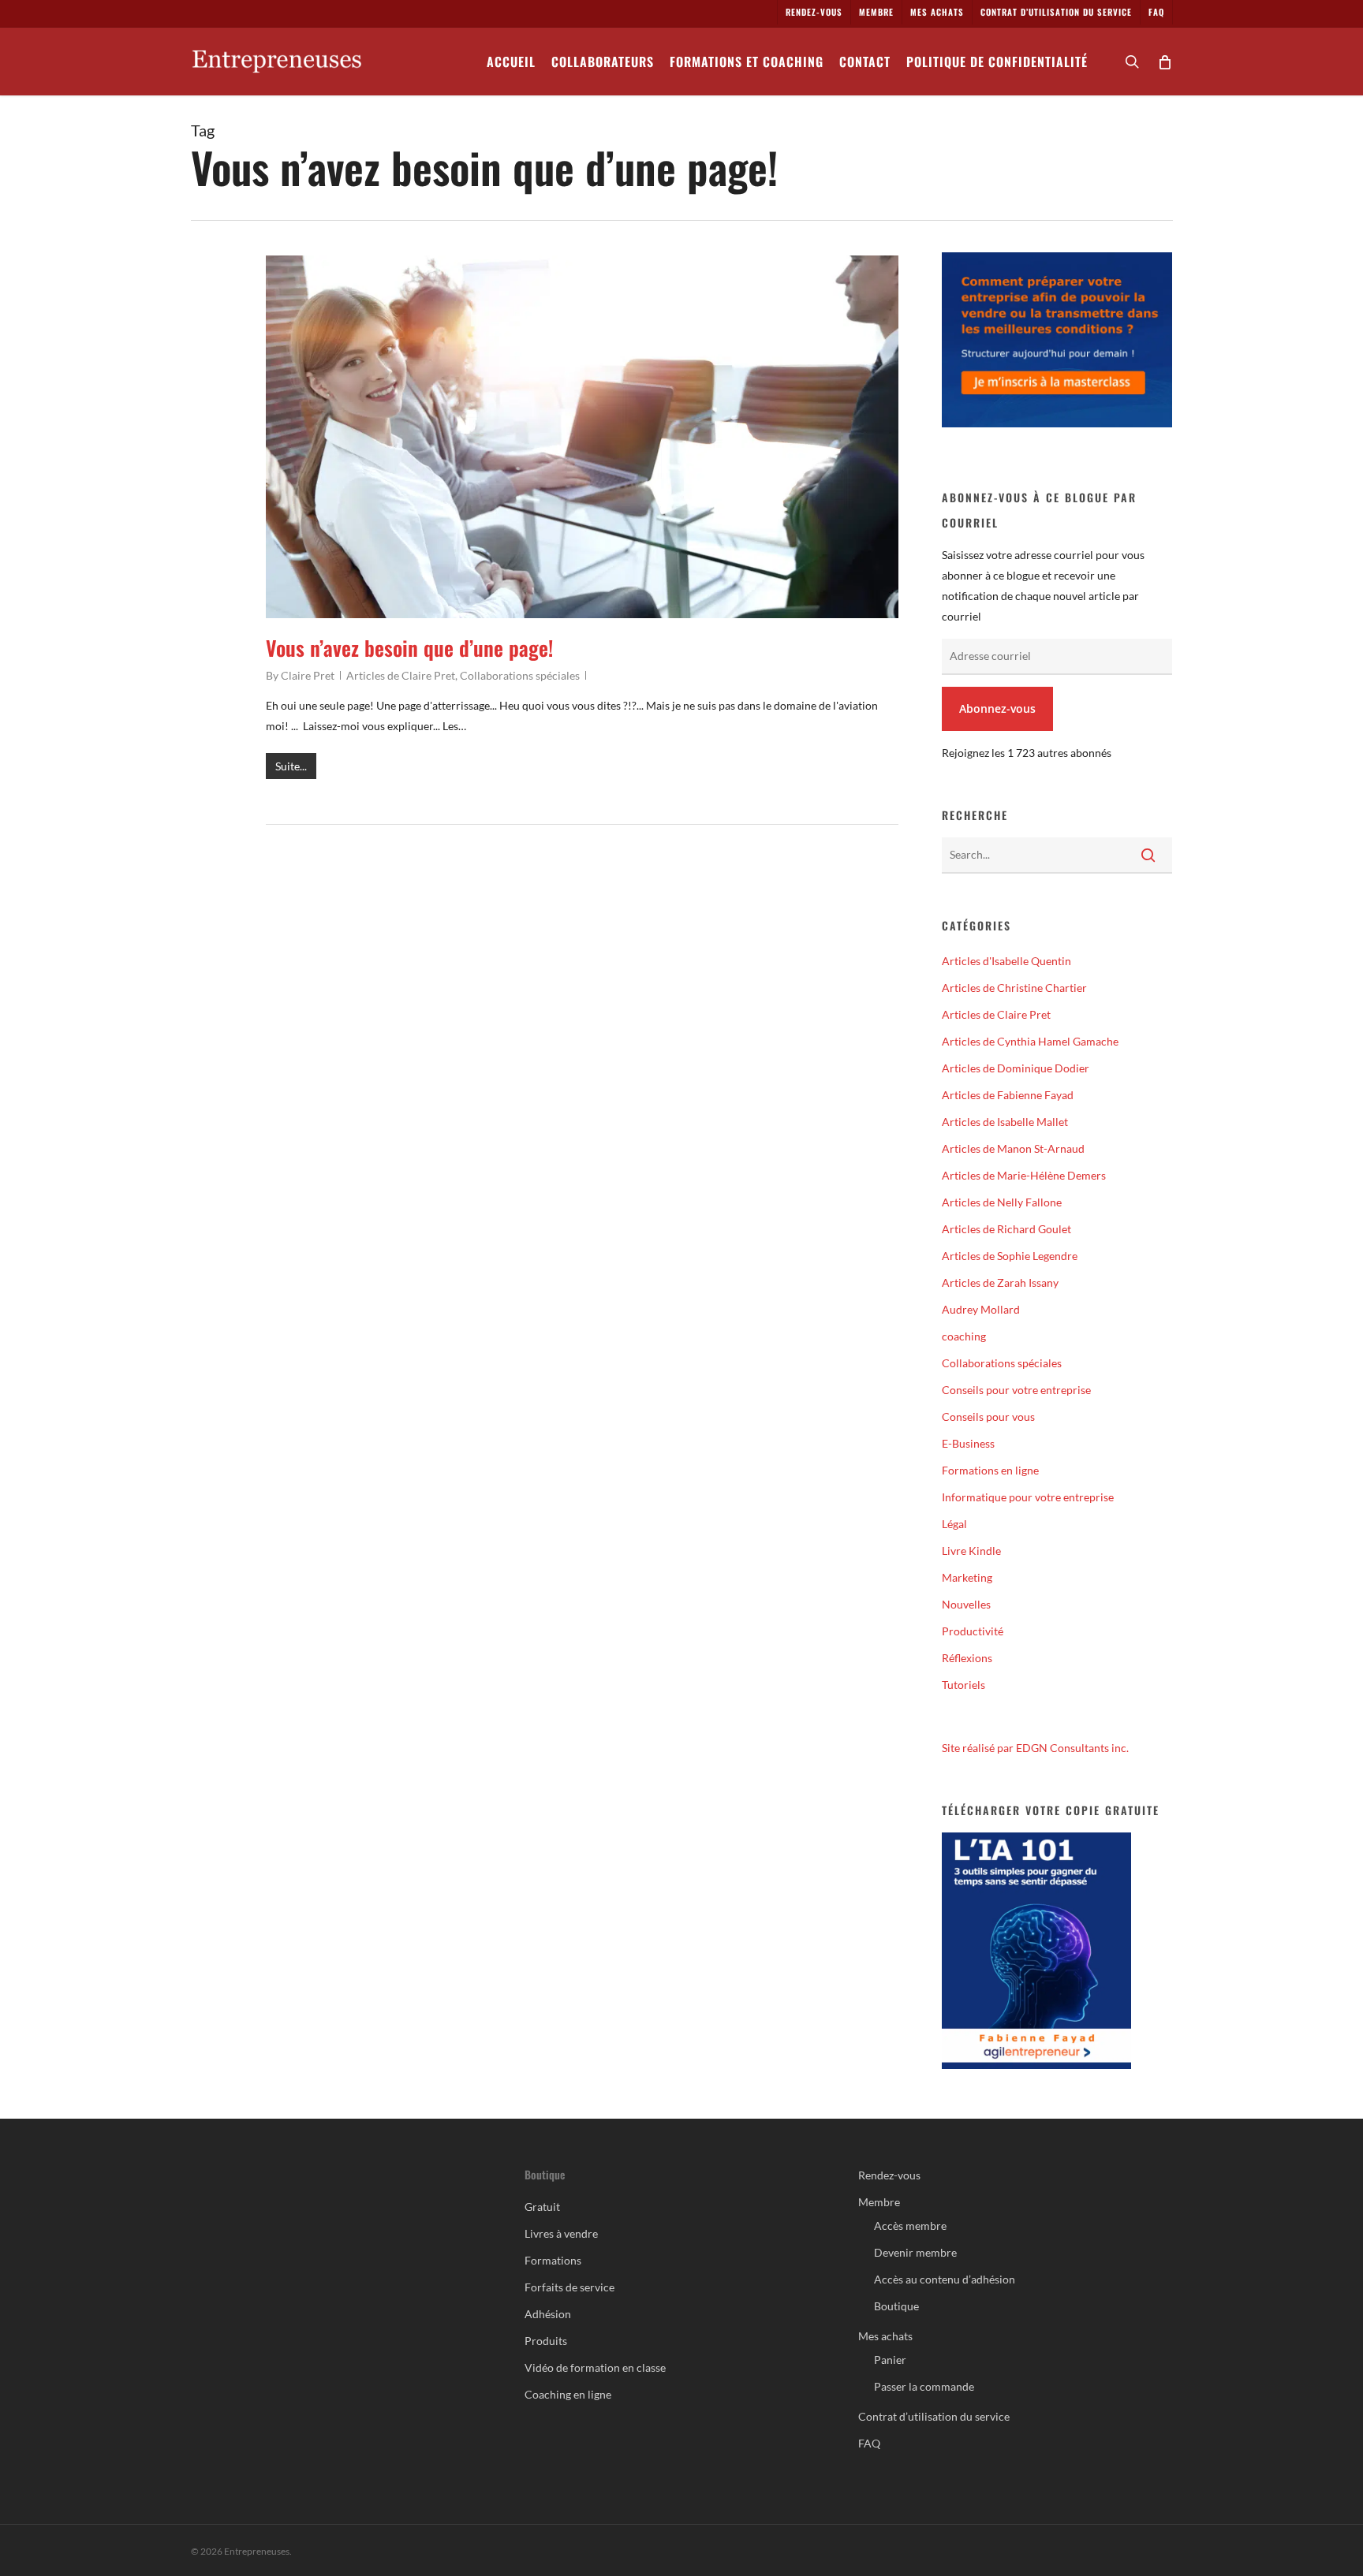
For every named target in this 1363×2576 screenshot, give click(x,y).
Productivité (973, 1631)
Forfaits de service (569, 2287)
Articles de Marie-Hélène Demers (1024, 1175)
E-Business (968, 1443)
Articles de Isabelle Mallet (1005, 1122)
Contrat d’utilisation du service (934, 2416)
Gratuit (542, 2207)
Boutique (896, 2306)
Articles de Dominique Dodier (1016, 1068)
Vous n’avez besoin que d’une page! (409, 648)
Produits (546, 2341)
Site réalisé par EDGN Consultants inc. (1035, 1748)
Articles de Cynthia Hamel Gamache (1030, 1041)
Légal (954, 1524)
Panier (890, 2360)
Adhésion (548, 2314)
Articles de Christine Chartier (1014, 988)
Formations (553, 2260)
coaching (964, 1336)
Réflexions (967, 1658)
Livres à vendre (561, 2233)
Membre (879, 2202)
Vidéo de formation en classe (595, 2367)
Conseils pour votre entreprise (1016, 1390)
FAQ (869, 2443)
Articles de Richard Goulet (1006, 1229)
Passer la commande (924, 2386)
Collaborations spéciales (520, 675)
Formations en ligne (990, 1470)
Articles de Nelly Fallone (1002, 1202)
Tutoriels (963, 1685)
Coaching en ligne (568, 2394)
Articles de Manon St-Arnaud (1013, 1148)
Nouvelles (966, 1604)
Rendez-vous (889, 2175)
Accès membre (910, 2226)
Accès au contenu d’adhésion (945, 2279)
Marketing (967, 1577)
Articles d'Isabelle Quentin (1006, 961)
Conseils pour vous (988, 1417)
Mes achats (885, 2336)
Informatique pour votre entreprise (1028, 1497)
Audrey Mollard (981, 1309)
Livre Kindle (971, 1551)
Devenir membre (915, 2252)
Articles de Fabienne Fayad (1008, 1095)
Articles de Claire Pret (401, 675)
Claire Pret (308, 675)
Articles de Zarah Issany (1000, 1282)
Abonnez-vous (997, 708)
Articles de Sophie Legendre (1010, 1256)
